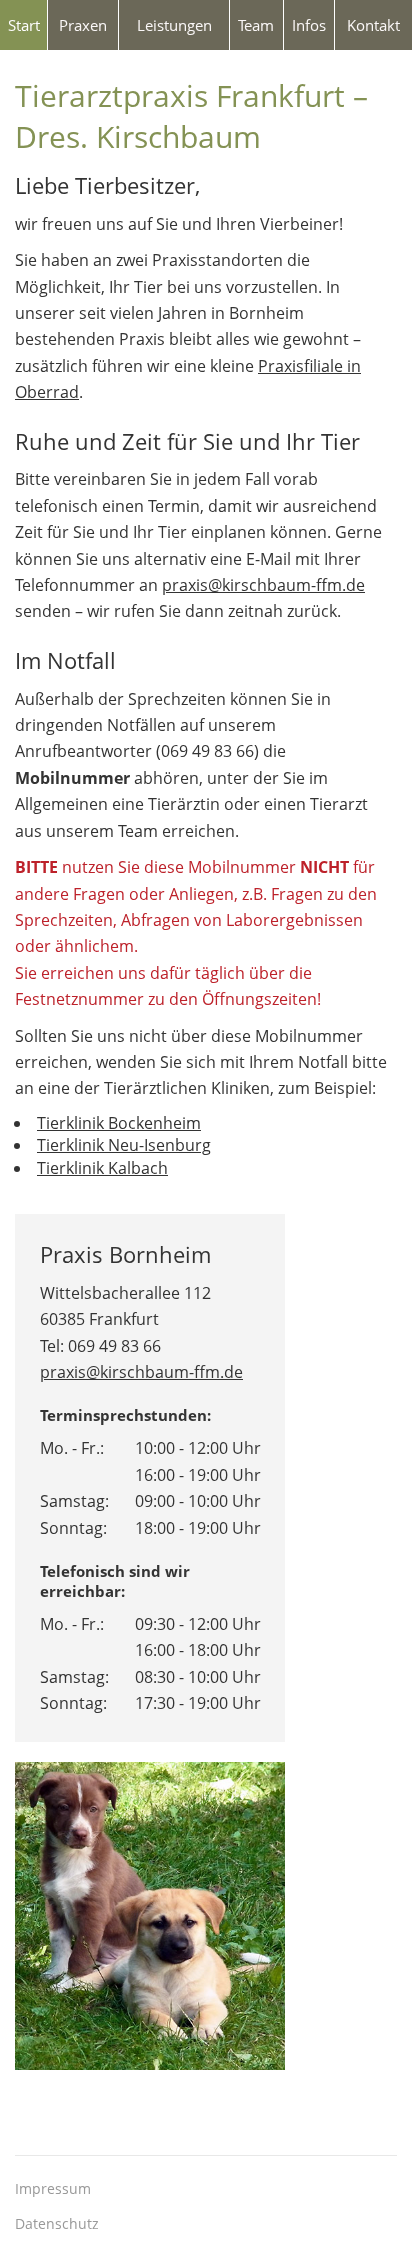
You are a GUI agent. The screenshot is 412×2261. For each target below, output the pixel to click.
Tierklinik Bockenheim (119, 1123)
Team (256, 25)
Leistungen (174, 25)
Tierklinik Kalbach (102, 1168)
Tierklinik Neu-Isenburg (124, 1145)
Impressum (53, 2188)
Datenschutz (57, 2223)
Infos (309, 25)
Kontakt (373, 25)
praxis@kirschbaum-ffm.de (263, 585)
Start (24, 25)
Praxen (83, 25)
